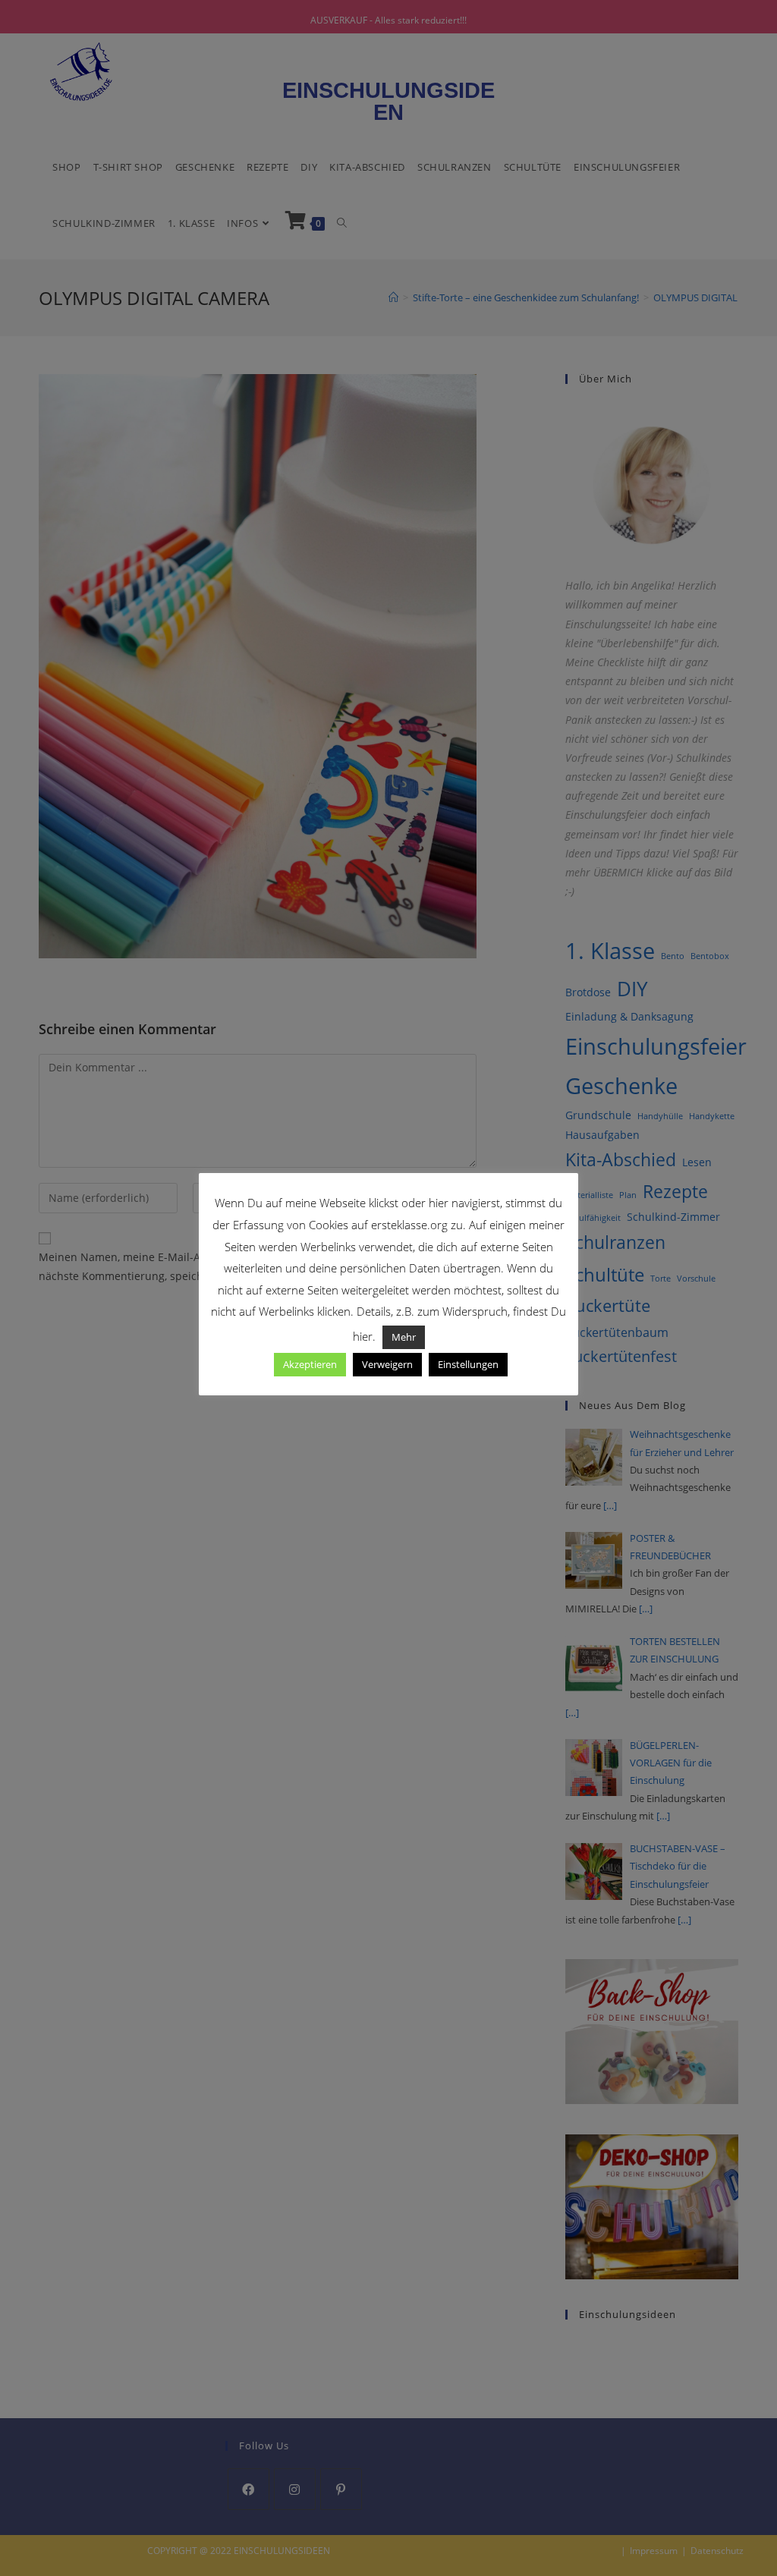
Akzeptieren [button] (310, 1364)
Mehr (404, 1337)
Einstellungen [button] (468, 1364)
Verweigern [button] (387, 1364)
